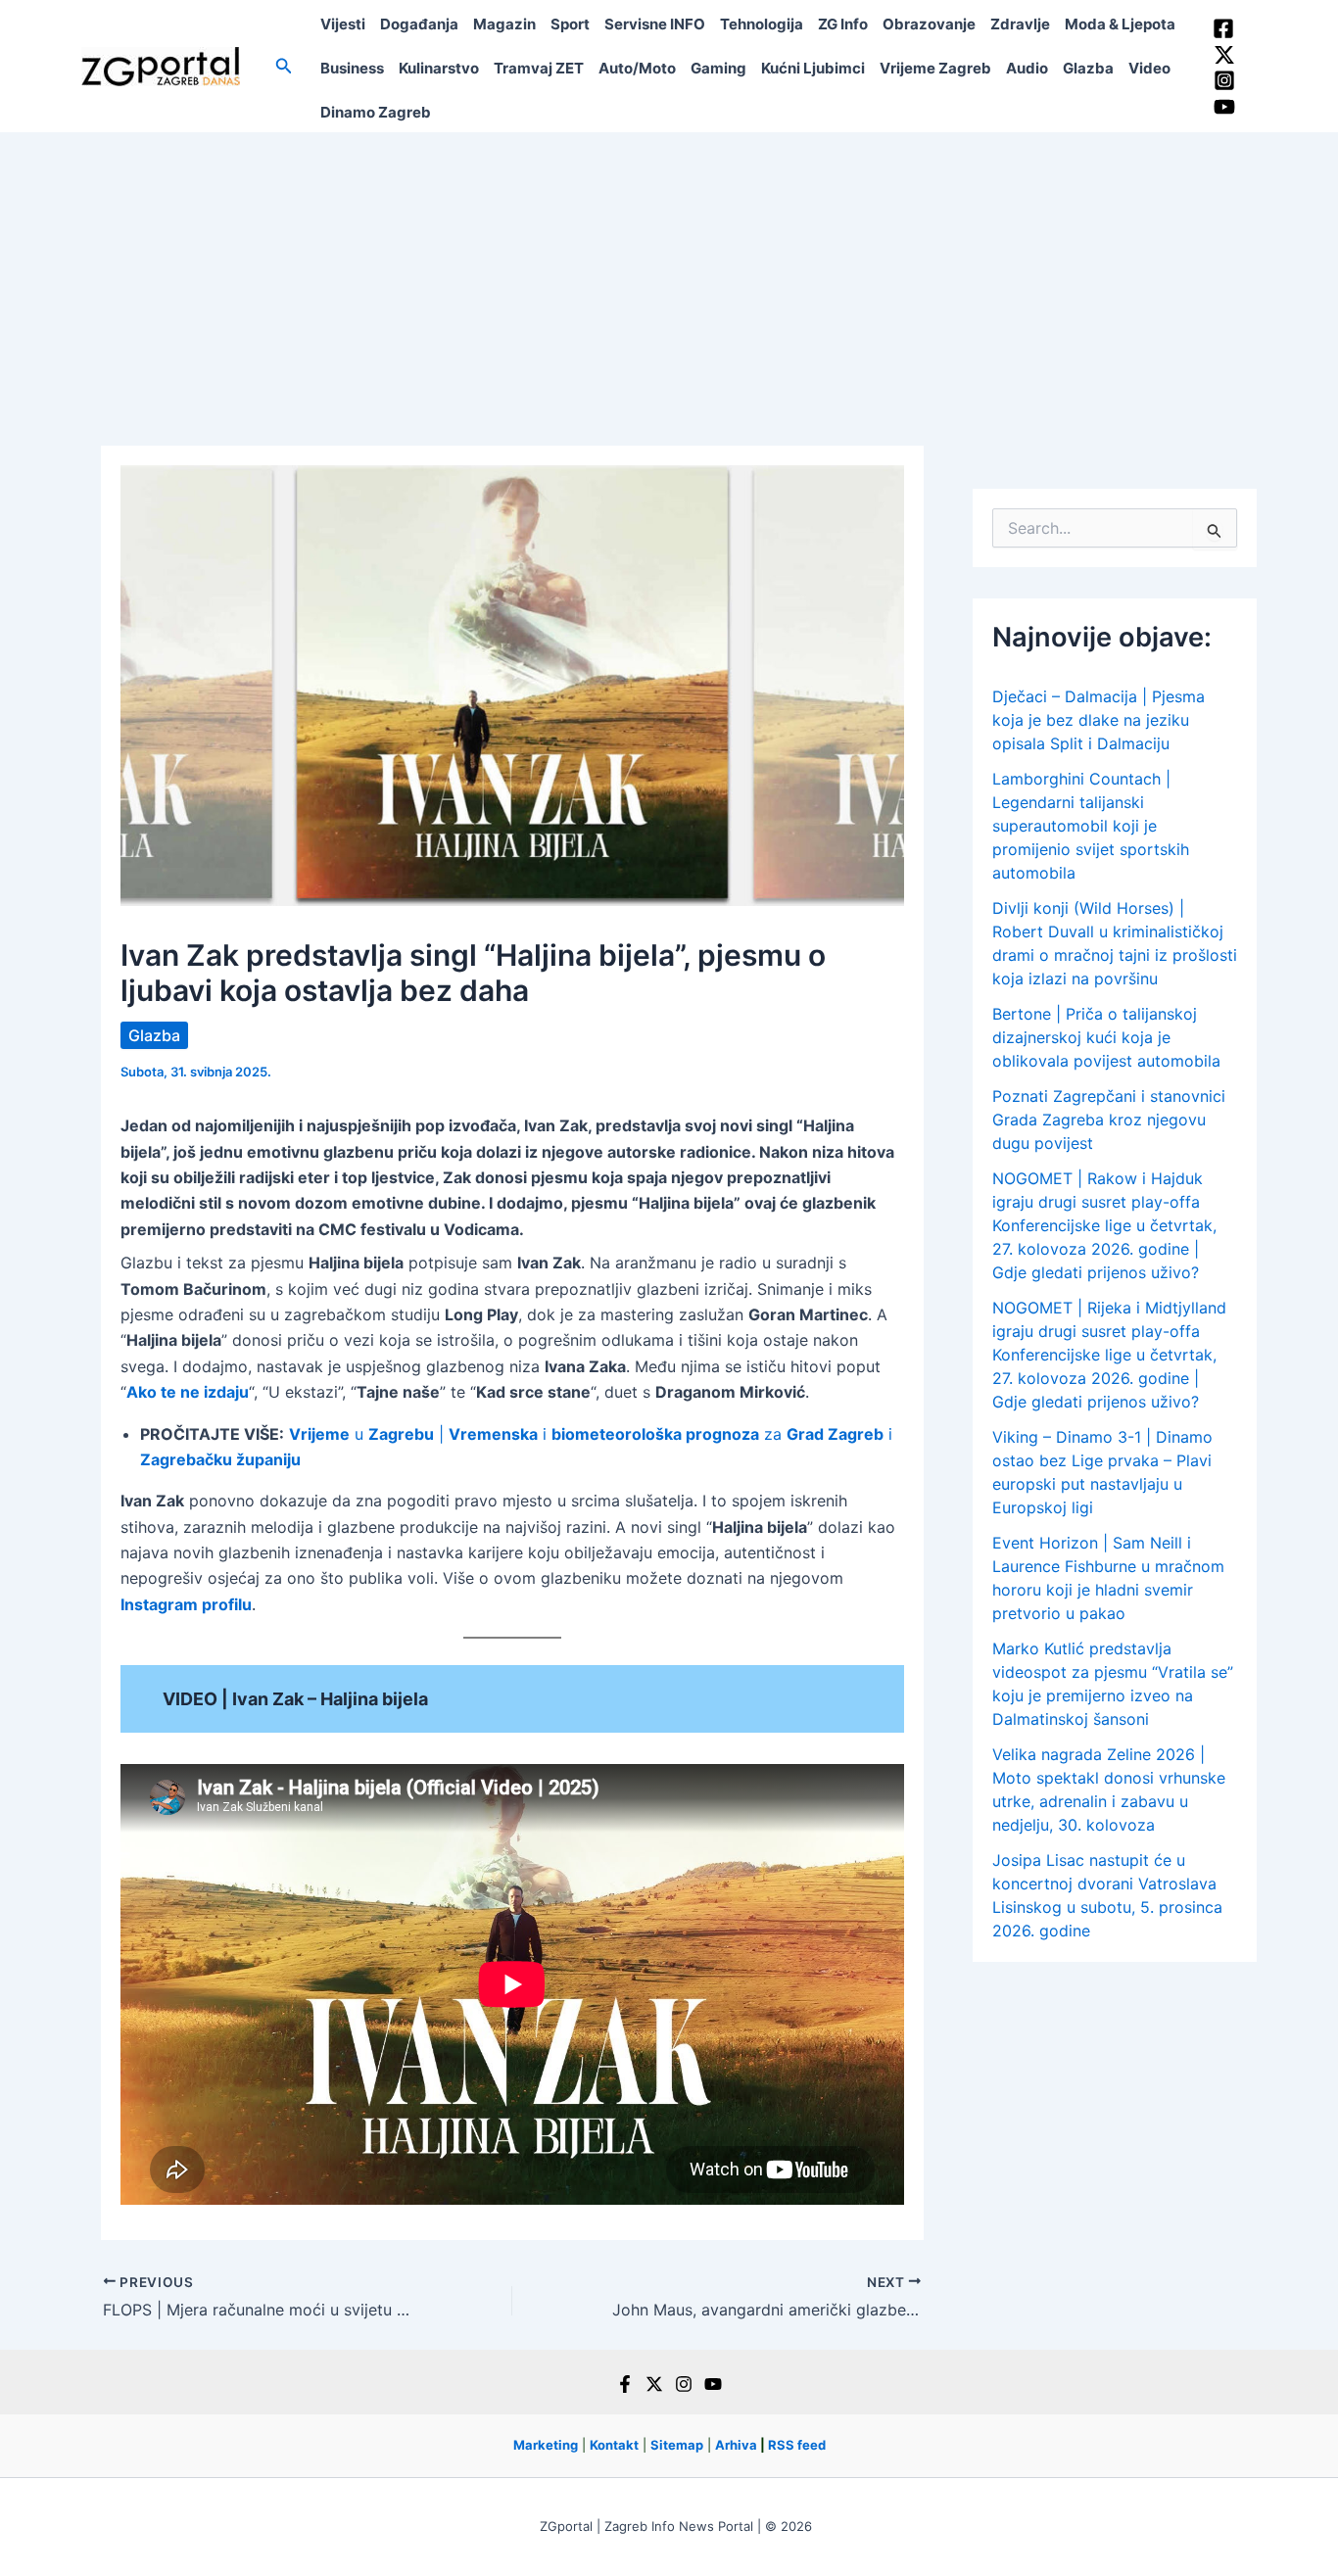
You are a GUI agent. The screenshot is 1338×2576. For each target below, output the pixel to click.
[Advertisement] (669, 279)
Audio (1027, 68)
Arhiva (736, 2445)
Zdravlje (1020, 24)
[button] (284, 66)
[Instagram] (1224, 80)
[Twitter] (1224, 55)
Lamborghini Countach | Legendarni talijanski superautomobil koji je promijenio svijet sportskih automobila (1091, 826)
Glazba (1088, 68)
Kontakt (614, 2445)
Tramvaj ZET (539, 68)
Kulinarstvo (439, 68)
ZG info (843, 24)
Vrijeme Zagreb (935, 68)
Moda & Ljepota (1120, 24)
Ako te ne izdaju (188, 1392)
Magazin (504, 24)
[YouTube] (1224, 107)
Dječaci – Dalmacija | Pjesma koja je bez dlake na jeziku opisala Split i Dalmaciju (1099, 720)
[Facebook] (1223, 28)
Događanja (419, 24)
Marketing (546, 2445)
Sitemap (677, 2445)
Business (352, 68)
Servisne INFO (655, 24)
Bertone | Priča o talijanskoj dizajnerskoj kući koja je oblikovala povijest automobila (1106, 1037)
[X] (654, 2384)
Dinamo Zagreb (376, 112)
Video (1149, 68)
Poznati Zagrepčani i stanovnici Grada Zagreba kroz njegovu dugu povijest (1109, 1120)
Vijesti (343, 24)
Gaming (718, 68)
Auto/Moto (637, 68)
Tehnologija (762, 24)
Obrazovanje (929, 24)
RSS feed (797, 2445)
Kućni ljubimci (813, 68)
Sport (570, 24)
